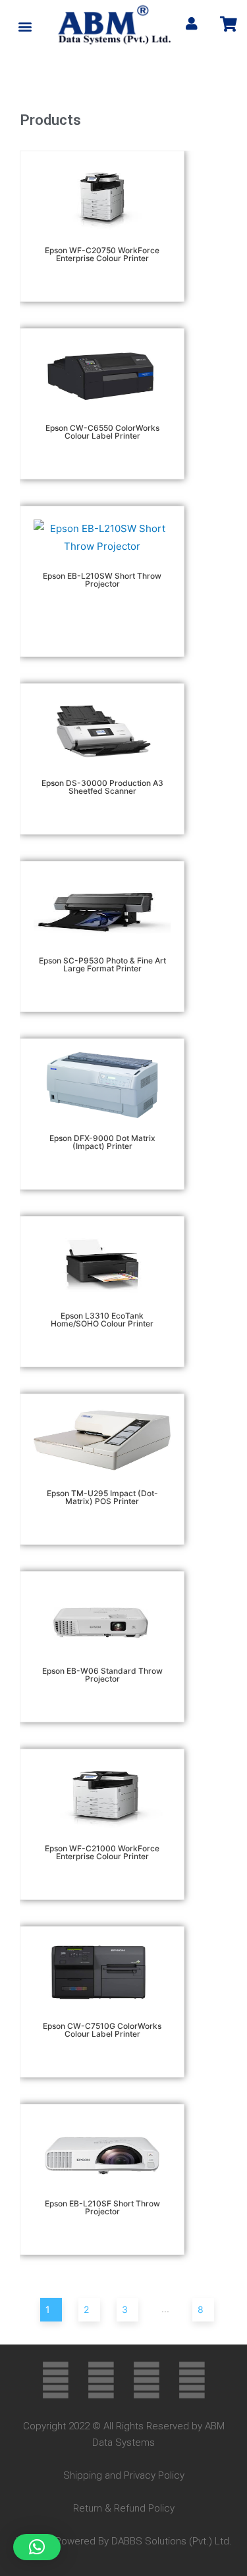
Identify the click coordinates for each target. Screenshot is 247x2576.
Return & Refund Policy (124, 2508)
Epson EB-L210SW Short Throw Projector (102, 580)
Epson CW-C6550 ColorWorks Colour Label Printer (102, 432)
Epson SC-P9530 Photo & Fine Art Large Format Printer (102, 964)
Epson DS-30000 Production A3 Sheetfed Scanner (102, 787)
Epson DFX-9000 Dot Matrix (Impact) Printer (102, 1142)
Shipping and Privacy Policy (124, 2475)
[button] (25, 27)
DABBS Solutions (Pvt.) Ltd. (172, 2541)
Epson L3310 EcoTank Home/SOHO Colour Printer (102, 1320)
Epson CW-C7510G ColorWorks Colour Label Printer (102, 2030)
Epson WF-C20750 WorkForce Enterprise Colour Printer (102, 254)
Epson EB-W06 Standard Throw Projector (102, 1675)
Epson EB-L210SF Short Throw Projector (102, 2207)
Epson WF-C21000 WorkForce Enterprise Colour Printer (102, 1852)
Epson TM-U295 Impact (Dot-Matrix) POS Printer (102, 1497)
